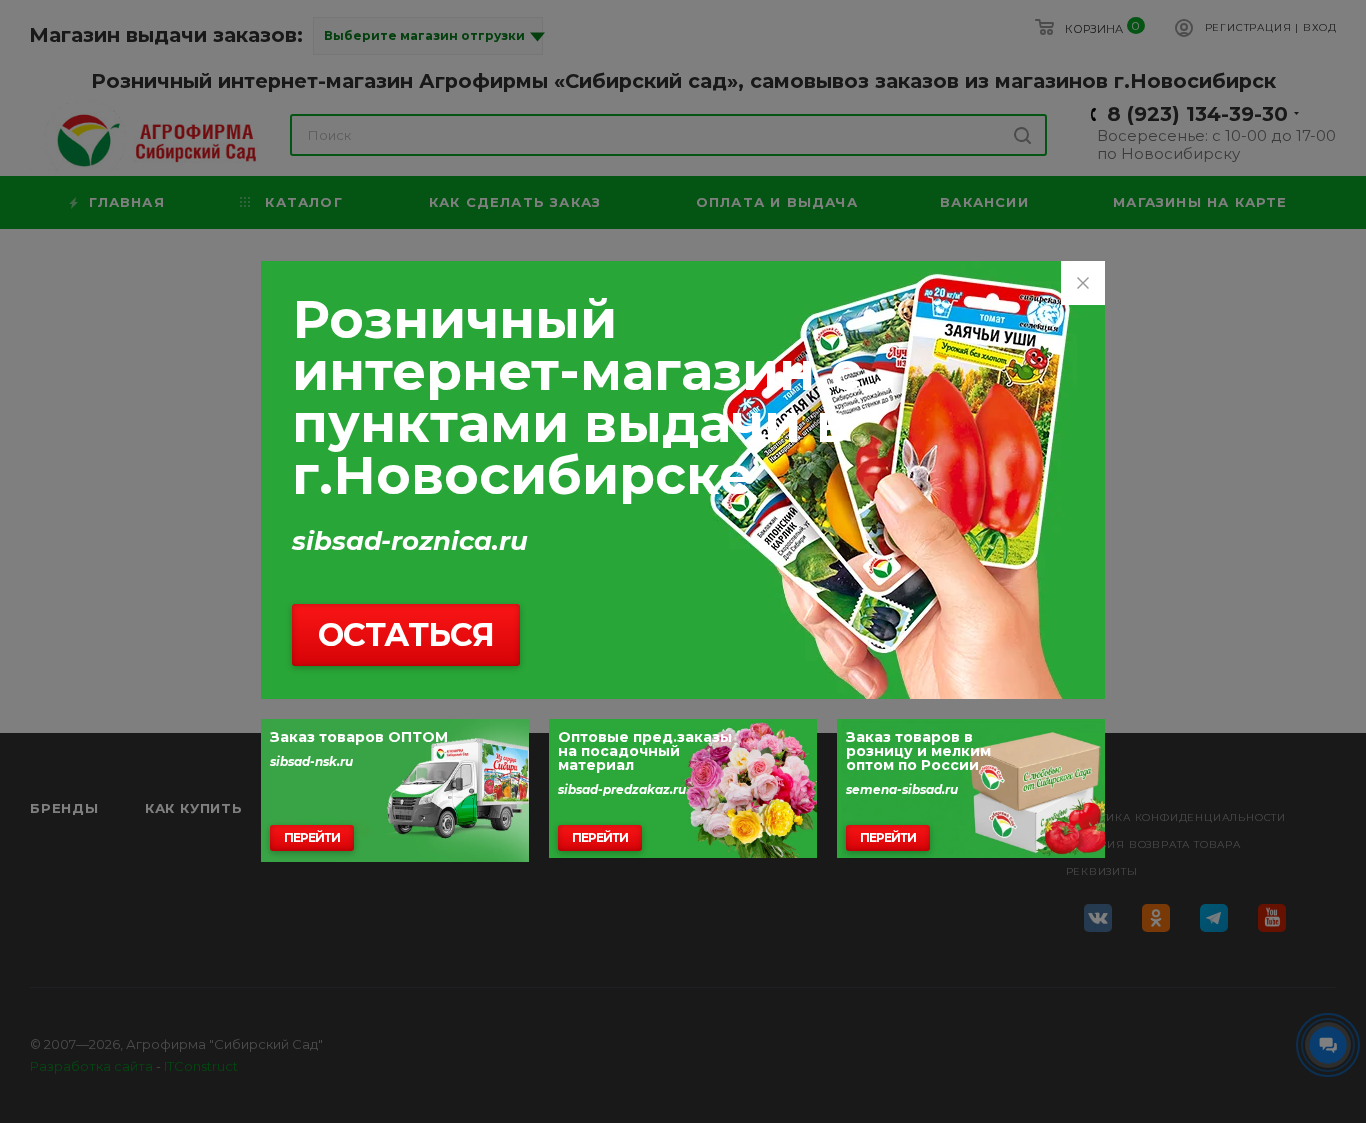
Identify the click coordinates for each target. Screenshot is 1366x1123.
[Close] (1083, 283)
